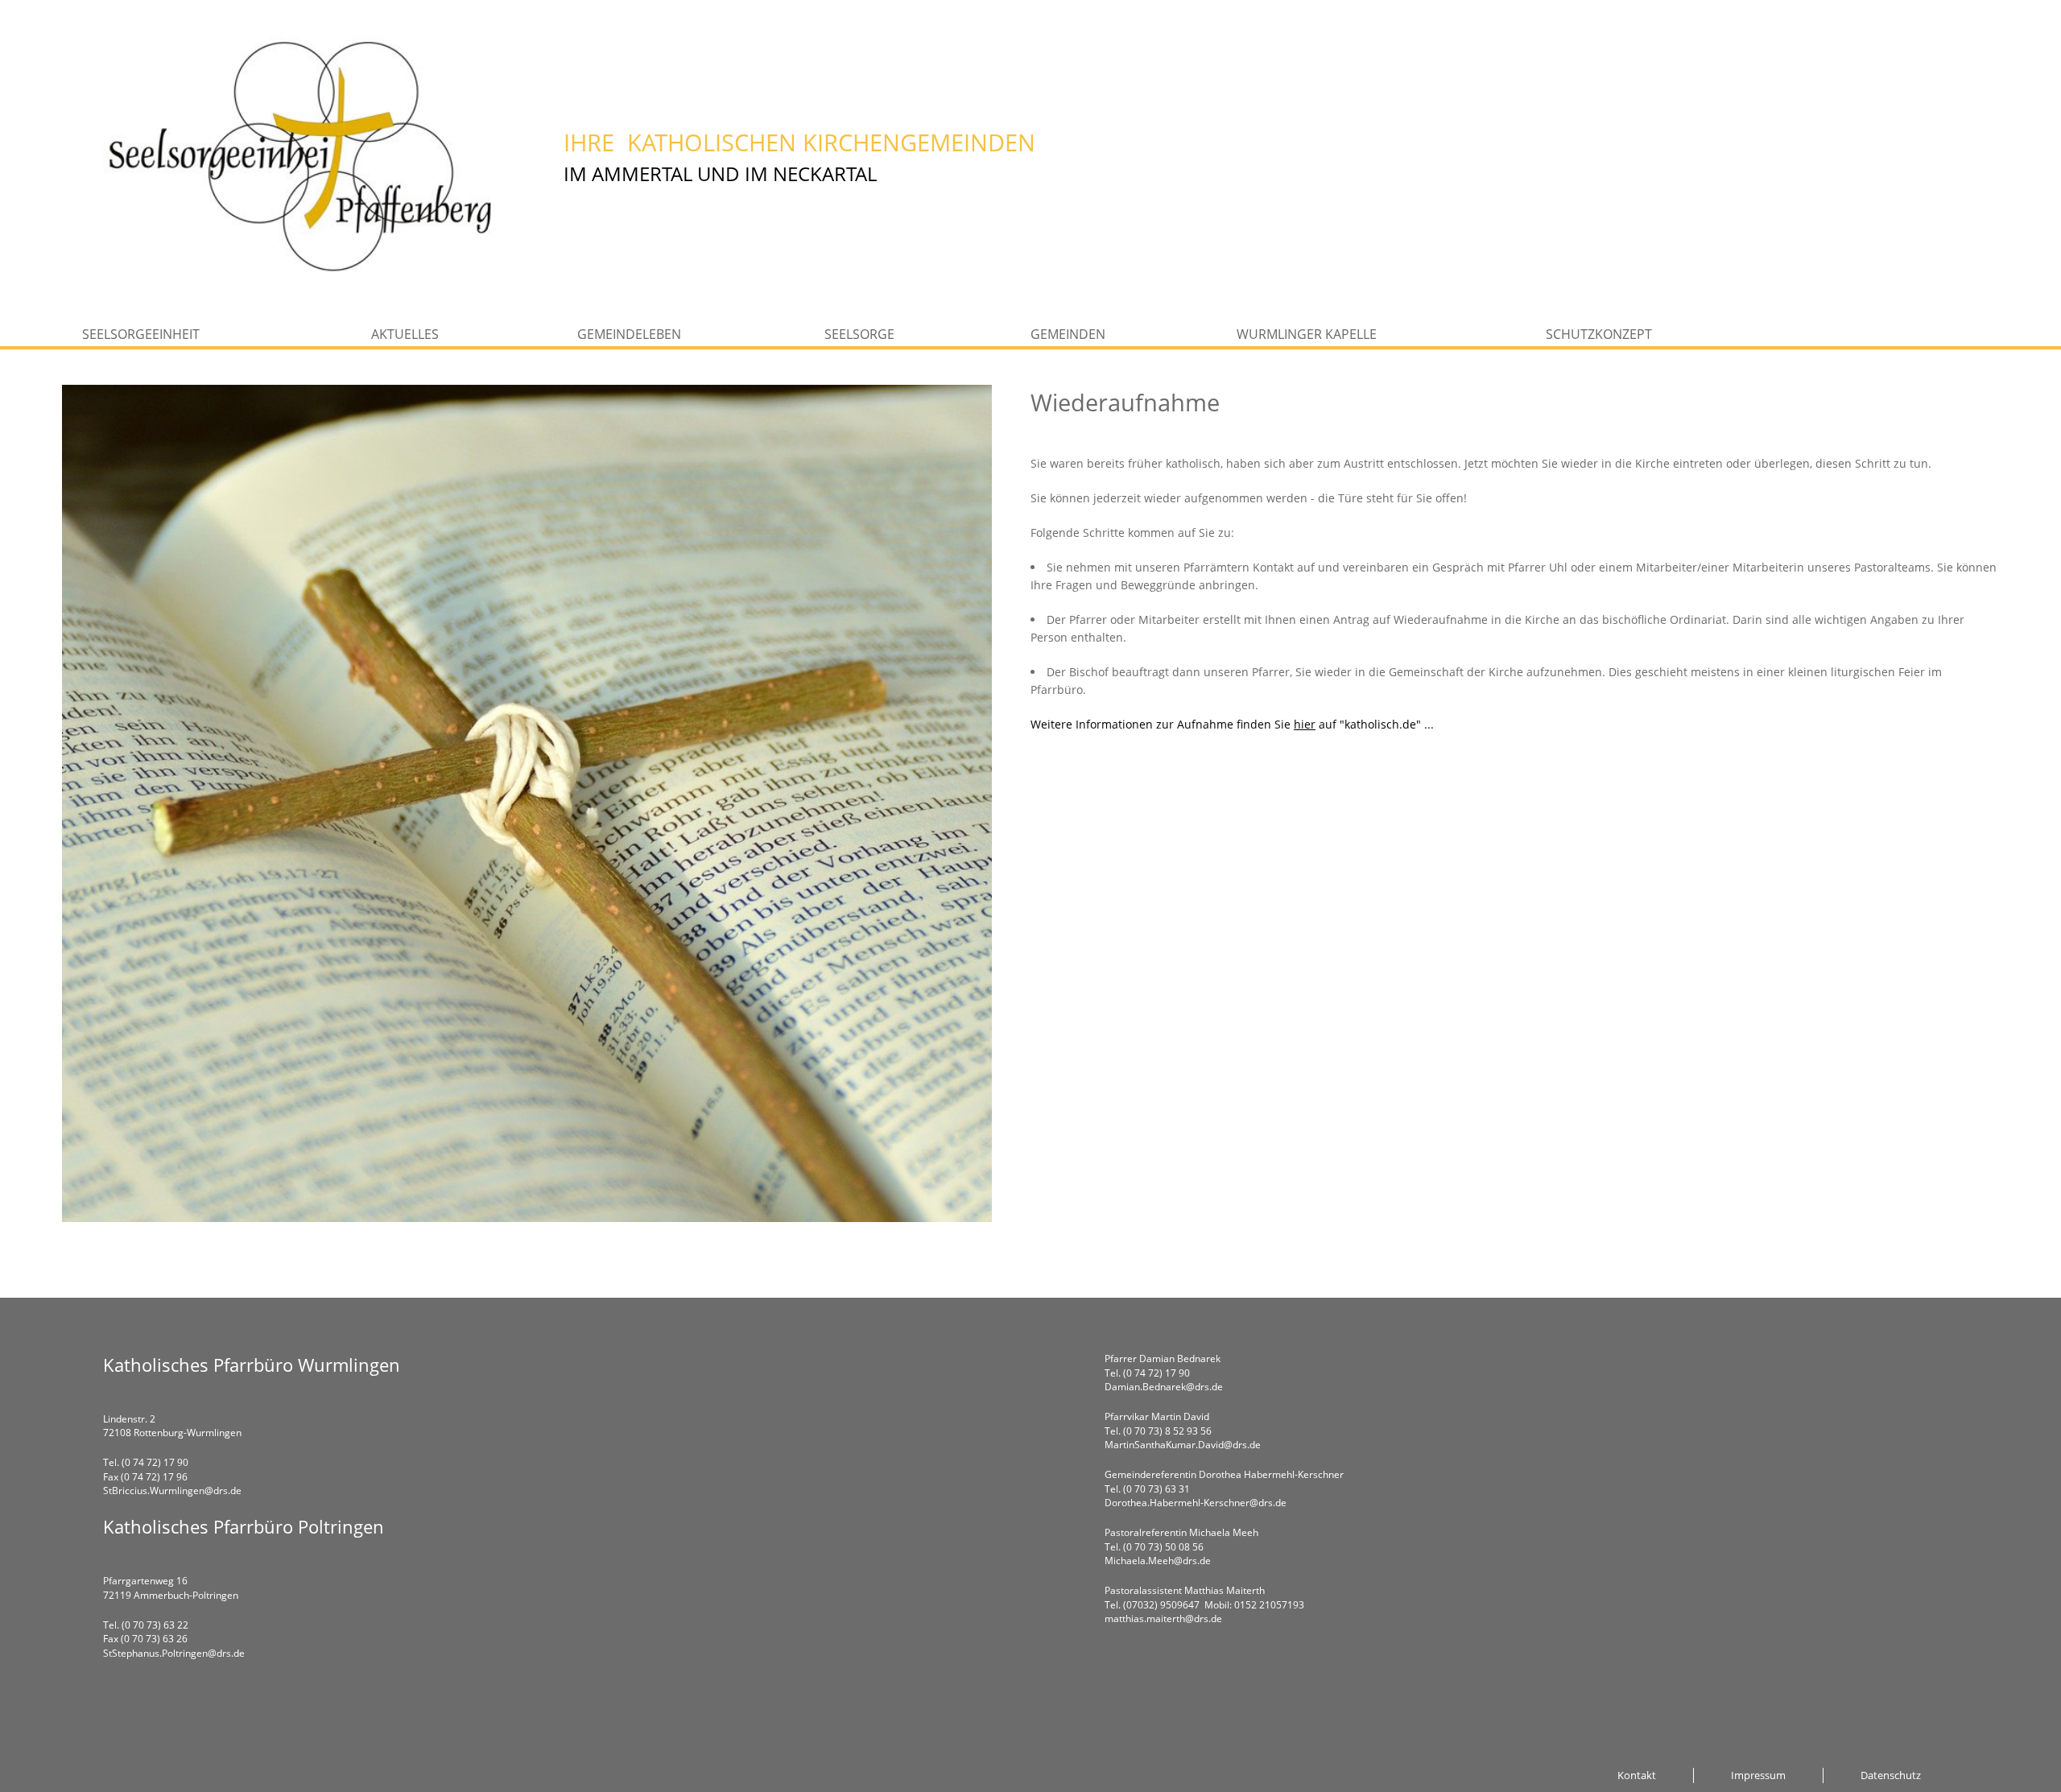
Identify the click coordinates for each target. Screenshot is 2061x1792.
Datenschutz (1891, 1775)
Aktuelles (405, 334)
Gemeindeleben (629, 334)
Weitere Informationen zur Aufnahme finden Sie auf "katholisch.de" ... (1234, 724)
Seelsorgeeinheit (141, 334)
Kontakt (1637, 1775)
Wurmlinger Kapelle (1307, 334)
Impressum (1758, 1775)
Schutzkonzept (1599, 334)
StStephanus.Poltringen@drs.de (174, 1653)
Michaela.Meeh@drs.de (1158, 1561)
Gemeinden (1068, 334)
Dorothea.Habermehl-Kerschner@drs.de (1196, 1503)
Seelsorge (859, 334)
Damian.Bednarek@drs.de (1164, 1387)
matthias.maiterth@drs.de (1163, 1619)
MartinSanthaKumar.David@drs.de (1183, 1445)
